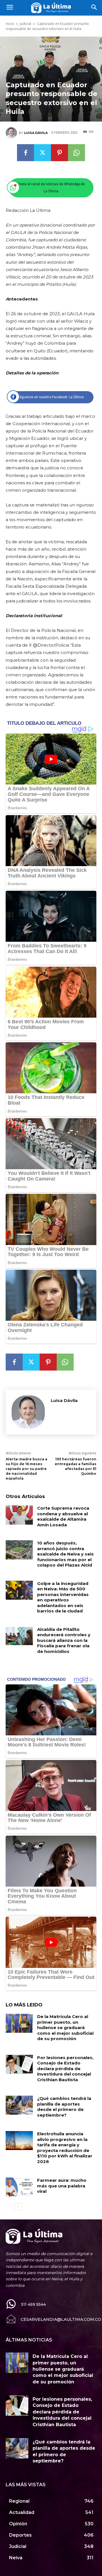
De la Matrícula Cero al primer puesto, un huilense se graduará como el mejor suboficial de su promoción (65, 2028)
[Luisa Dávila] (12, 133)
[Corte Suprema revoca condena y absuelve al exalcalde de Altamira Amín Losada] (19, 1515)
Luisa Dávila (36, 133)
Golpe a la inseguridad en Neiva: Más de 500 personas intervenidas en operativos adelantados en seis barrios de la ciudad (63, 1597)
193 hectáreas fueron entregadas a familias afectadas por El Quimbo (76, 1466)
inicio (10, 24)
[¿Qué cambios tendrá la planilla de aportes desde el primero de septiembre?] (19, 2105)
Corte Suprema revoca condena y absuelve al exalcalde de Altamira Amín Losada (63, 1516)
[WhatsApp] (76, 153)
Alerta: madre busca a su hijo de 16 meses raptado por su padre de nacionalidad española (26, 1469)
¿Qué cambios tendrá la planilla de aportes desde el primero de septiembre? (64, 2107)
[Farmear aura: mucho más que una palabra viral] (19, 2187)
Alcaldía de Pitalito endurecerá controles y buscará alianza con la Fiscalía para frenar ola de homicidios (64, 1640)
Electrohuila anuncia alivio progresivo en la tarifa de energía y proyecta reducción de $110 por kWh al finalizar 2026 (65, 2148)
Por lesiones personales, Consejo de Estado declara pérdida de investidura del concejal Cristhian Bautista (65, 2069)
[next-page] (18, 2207)
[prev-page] (9, 2207)
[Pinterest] (59, 153)
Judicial (25, 24)
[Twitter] (42, 153)
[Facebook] (25, 153)
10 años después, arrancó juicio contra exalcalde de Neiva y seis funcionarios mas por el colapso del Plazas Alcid (65, 1554)
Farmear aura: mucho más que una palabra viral (62, 2186)
